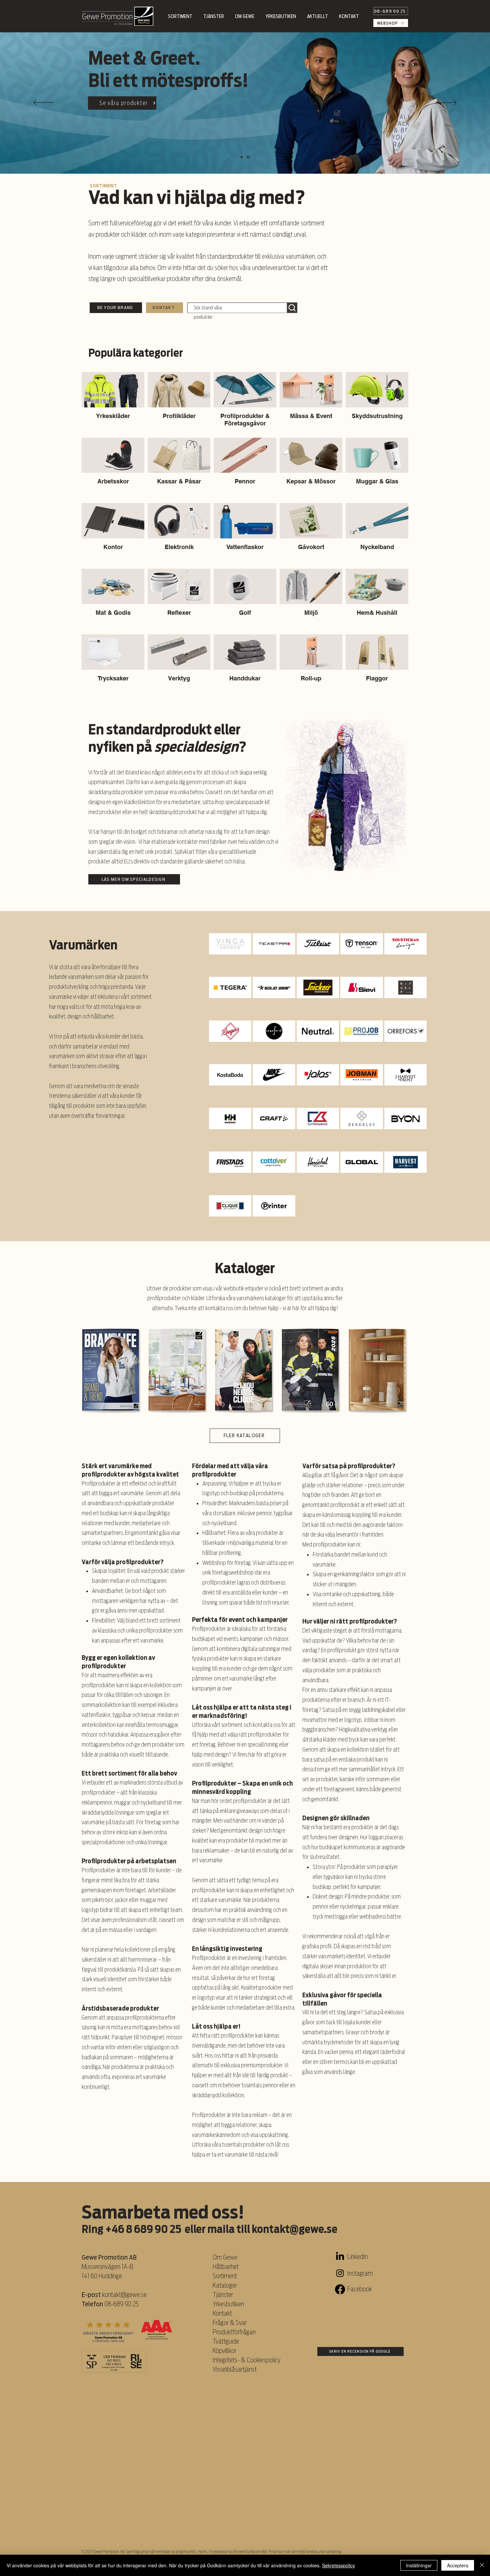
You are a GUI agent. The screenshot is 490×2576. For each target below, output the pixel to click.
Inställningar (419, 2565)
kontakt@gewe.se (294, 2229)
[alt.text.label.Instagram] (340, 2273)
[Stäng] (482, 2565)
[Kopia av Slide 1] (242, 157)
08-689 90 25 (121, 2304)
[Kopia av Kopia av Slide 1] (249, 157)
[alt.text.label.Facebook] (340, 2289)
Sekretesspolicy (338, 2565)
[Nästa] (447, 103)
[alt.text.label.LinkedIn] (340, 2257)
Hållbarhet (226, 2267)
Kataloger (225, 2285)
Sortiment (225, 2276)
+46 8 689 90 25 (143, 2229)
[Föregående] (43, 103)
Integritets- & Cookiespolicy (247, 2360)
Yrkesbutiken (228, 2304)
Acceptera (458, 2565)
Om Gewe (225, 2257)
